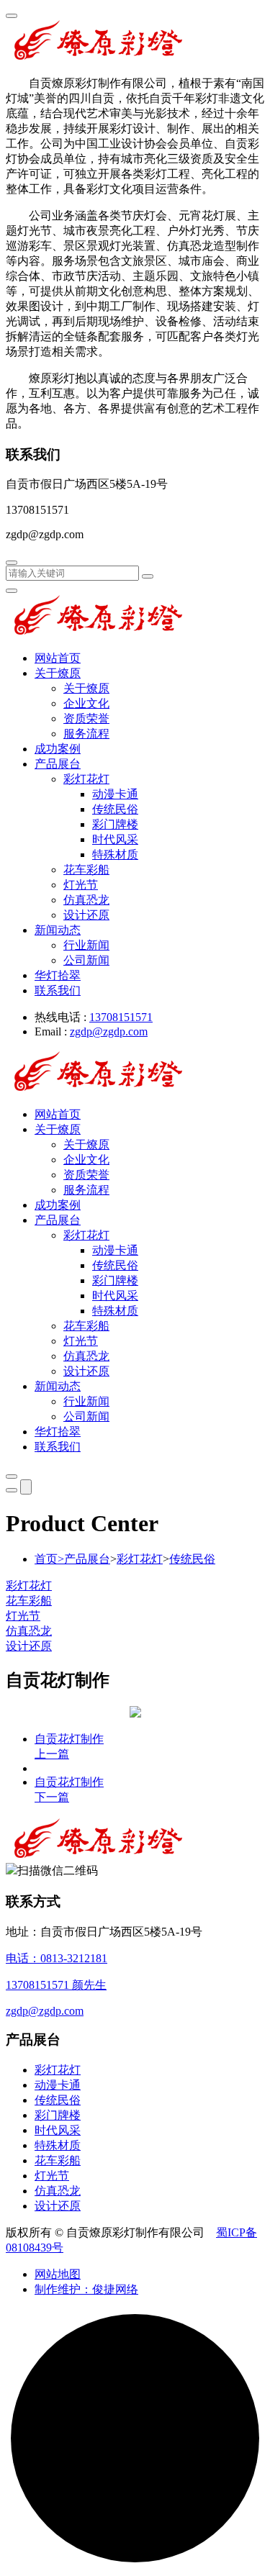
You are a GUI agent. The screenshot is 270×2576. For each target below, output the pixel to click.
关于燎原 (58, 673)
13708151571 (121, 1017)
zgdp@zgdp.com (109, 1031)
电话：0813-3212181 (57, 1958)
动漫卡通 (115, 794)
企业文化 (86, 703)
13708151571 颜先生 (56, 1985)
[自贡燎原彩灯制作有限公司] (99, 58)
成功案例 (58, 749)
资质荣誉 (86, 718)
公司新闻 (86, 960)
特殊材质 (115, 854)
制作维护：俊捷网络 (86, 2289)
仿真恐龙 (86, 900)
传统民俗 (115, 809)
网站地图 (58, 2274)
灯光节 (81, 885)
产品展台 (58, 764)
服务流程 (86, 734)
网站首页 (58, 658)
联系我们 (58, 990)
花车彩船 (86, 870)
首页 (49, 1559)
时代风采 (115, 839)
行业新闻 (86, 945)
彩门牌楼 (115, 824)
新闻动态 (58, 930)
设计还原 (86, 915)
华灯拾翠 (58, 975)
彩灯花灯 (86, 779)
